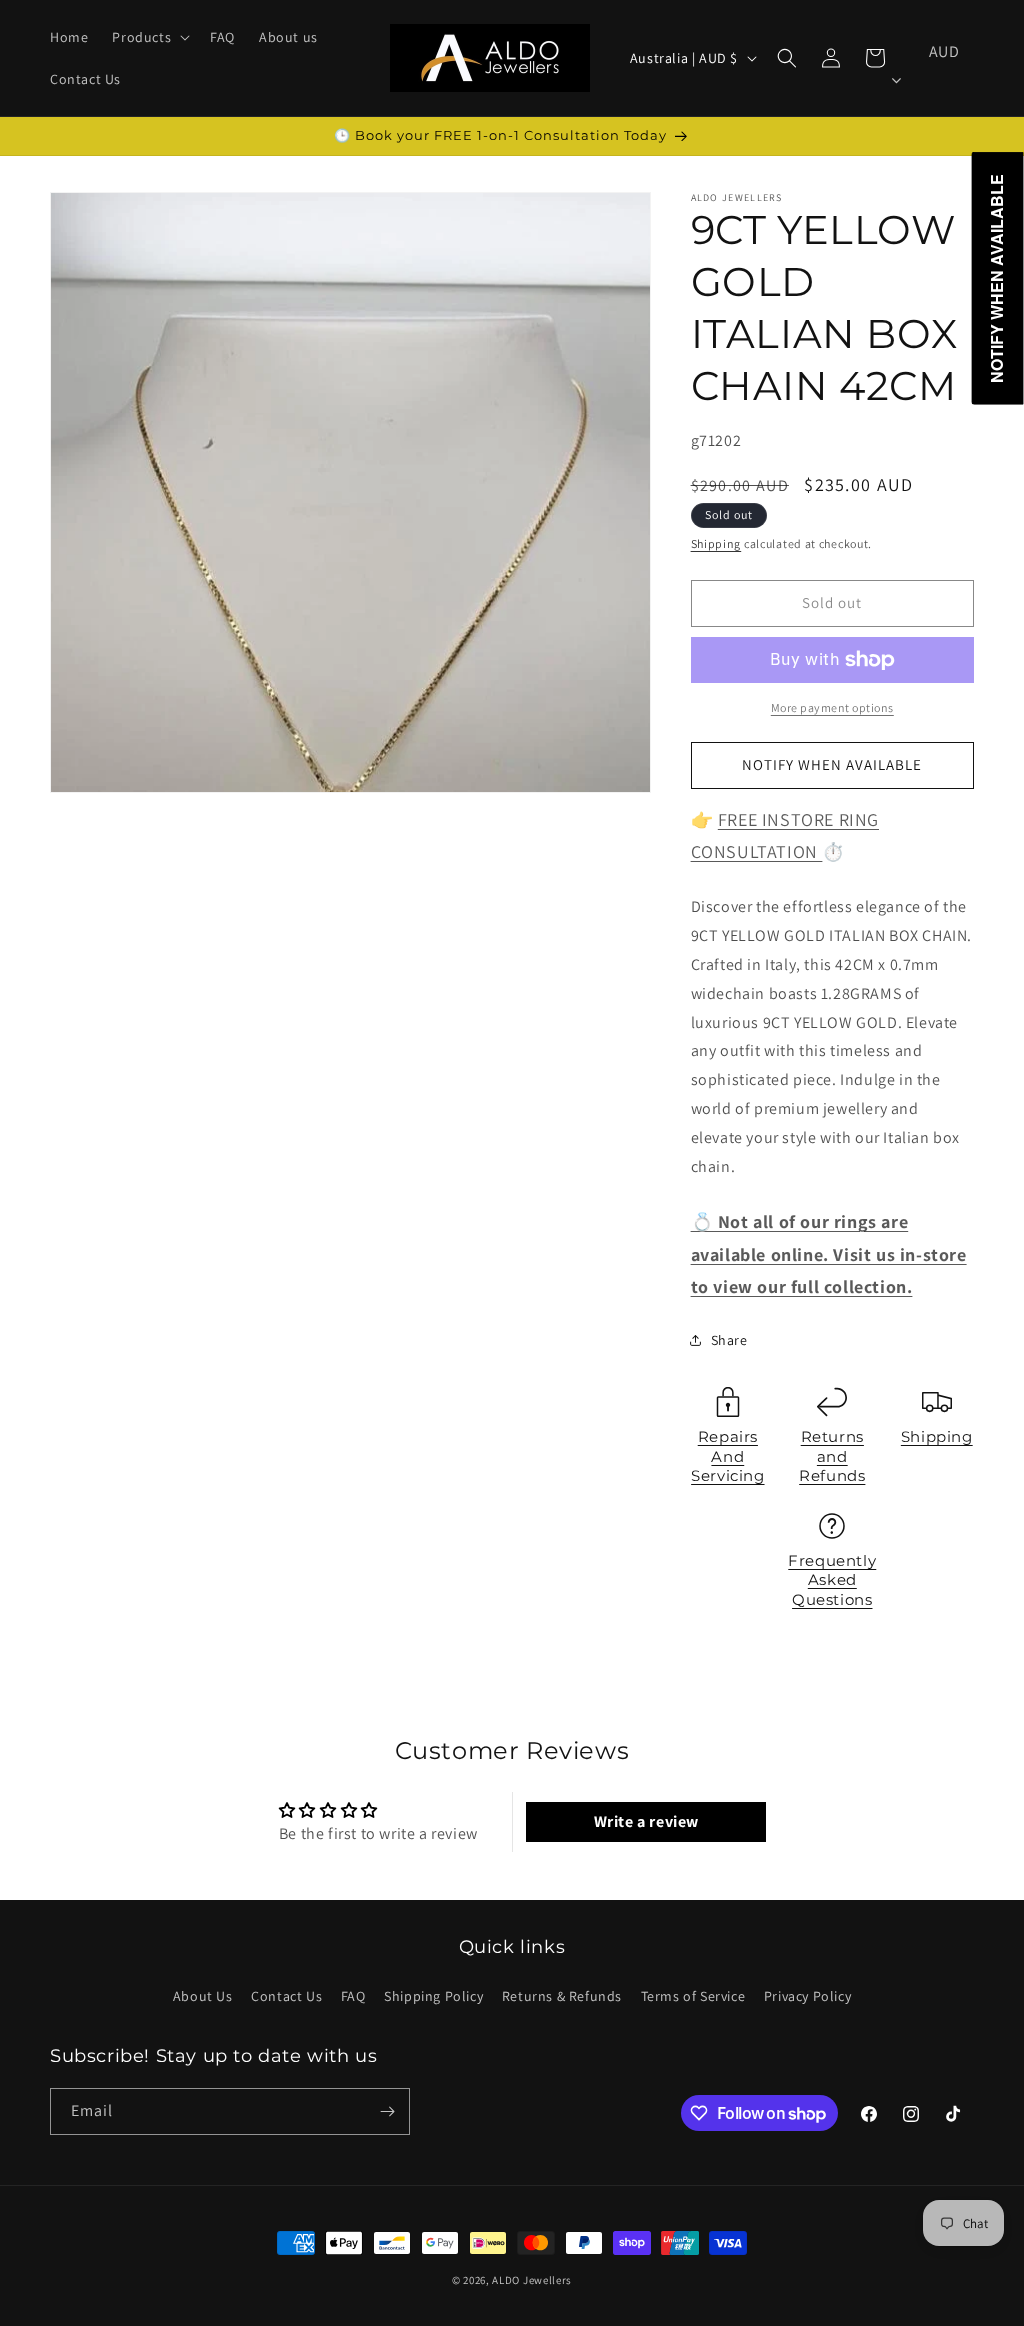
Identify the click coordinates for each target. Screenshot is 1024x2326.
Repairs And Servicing (727, 1456)
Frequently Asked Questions (832, 1580)
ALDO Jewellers (532, 2280)
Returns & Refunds (562, 1996)
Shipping (716, 543)
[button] (149, 37)
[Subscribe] (387, 2111)
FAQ (353, 1996)
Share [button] (729, 1340)
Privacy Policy (807, 1996)
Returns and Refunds (832, 1456)
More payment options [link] (832, 707)
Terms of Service (693, 1996)
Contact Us (286, 1996)
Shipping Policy (433, 1996)
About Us (203, 1996)
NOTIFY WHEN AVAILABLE (832, 764)
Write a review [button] (646, 1821)
